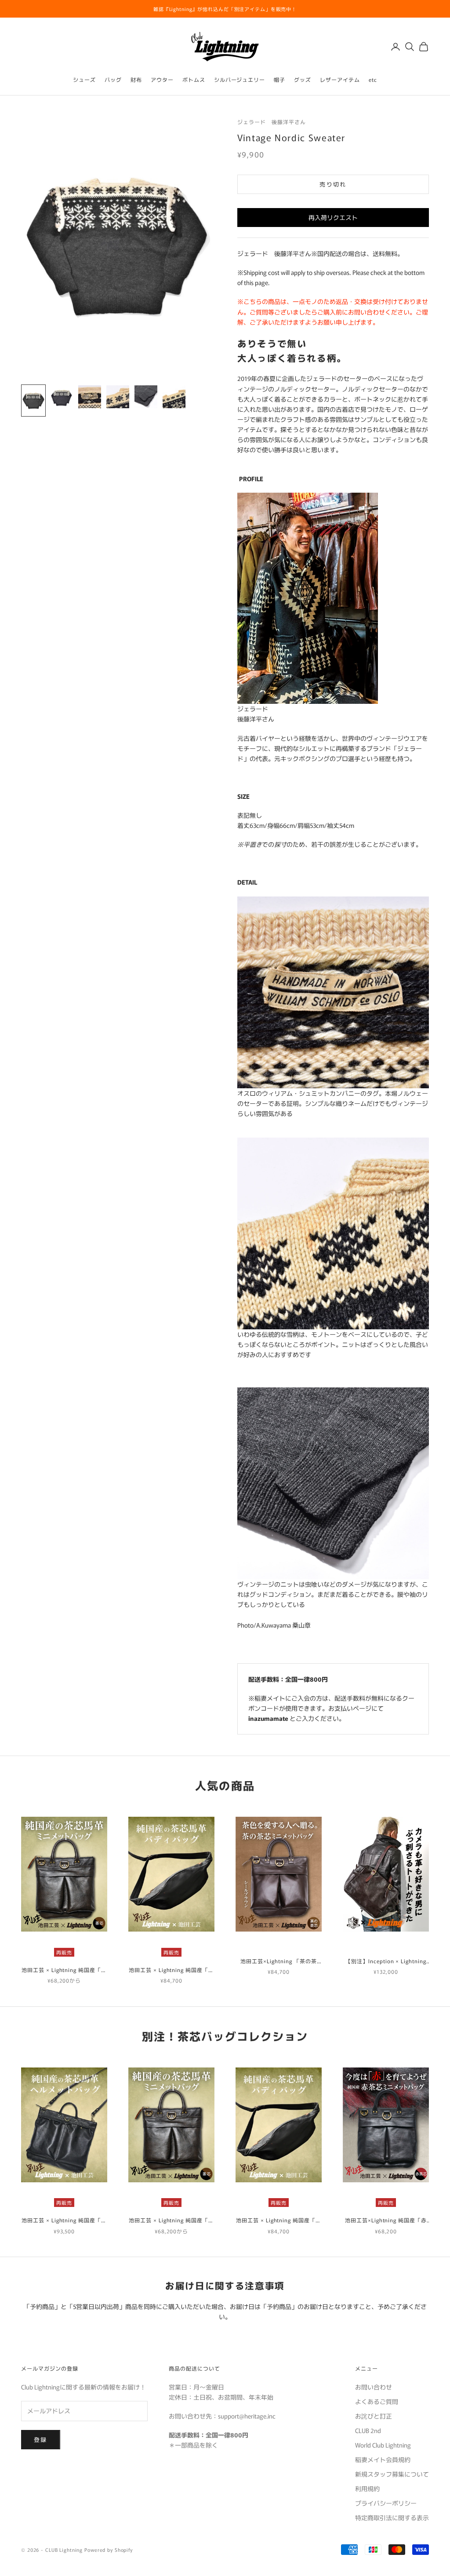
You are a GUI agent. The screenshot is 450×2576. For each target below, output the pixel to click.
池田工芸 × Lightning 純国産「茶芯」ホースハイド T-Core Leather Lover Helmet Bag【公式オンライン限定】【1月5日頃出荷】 (64, 2220)
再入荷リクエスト (333, 217)
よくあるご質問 (377, 2401)
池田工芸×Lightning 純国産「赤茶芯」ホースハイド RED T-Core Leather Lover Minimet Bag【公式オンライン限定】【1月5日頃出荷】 (386, 2220)
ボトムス (194, 79)
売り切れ (333, 184)
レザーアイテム (340, 79)
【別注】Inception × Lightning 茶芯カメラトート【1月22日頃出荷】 (386, 1961)
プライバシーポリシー (386, 2503)
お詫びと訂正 (374, 2416)
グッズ (303, 79)
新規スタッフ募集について (392, 2474)
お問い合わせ (374, 2387)
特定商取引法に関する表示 (392, 2517)
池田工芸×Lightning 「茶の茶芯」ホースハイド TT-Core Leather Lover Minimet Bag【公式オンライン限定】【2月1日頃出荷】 (279, 1961)
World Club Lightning (383, 2445)
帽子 (279, 79)
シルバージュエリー (240, 79)
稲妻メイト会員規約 (383, 2459)
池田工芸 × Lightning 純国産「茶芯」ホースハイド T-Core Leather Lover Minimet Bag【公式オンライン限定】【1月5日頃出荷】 (64, 1970)
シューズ (84, 79)
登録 (41, 2439)
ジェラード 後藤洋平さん (272, 122)
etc (373, 79)
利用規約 (367, 2488)
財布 (136, 79)
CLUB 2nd (368, 2430)
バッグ (113, 79)
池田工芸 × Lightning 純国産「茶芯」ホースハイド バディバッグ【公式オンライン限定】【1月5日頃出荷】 (171, 1970)
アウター (162, 79)
